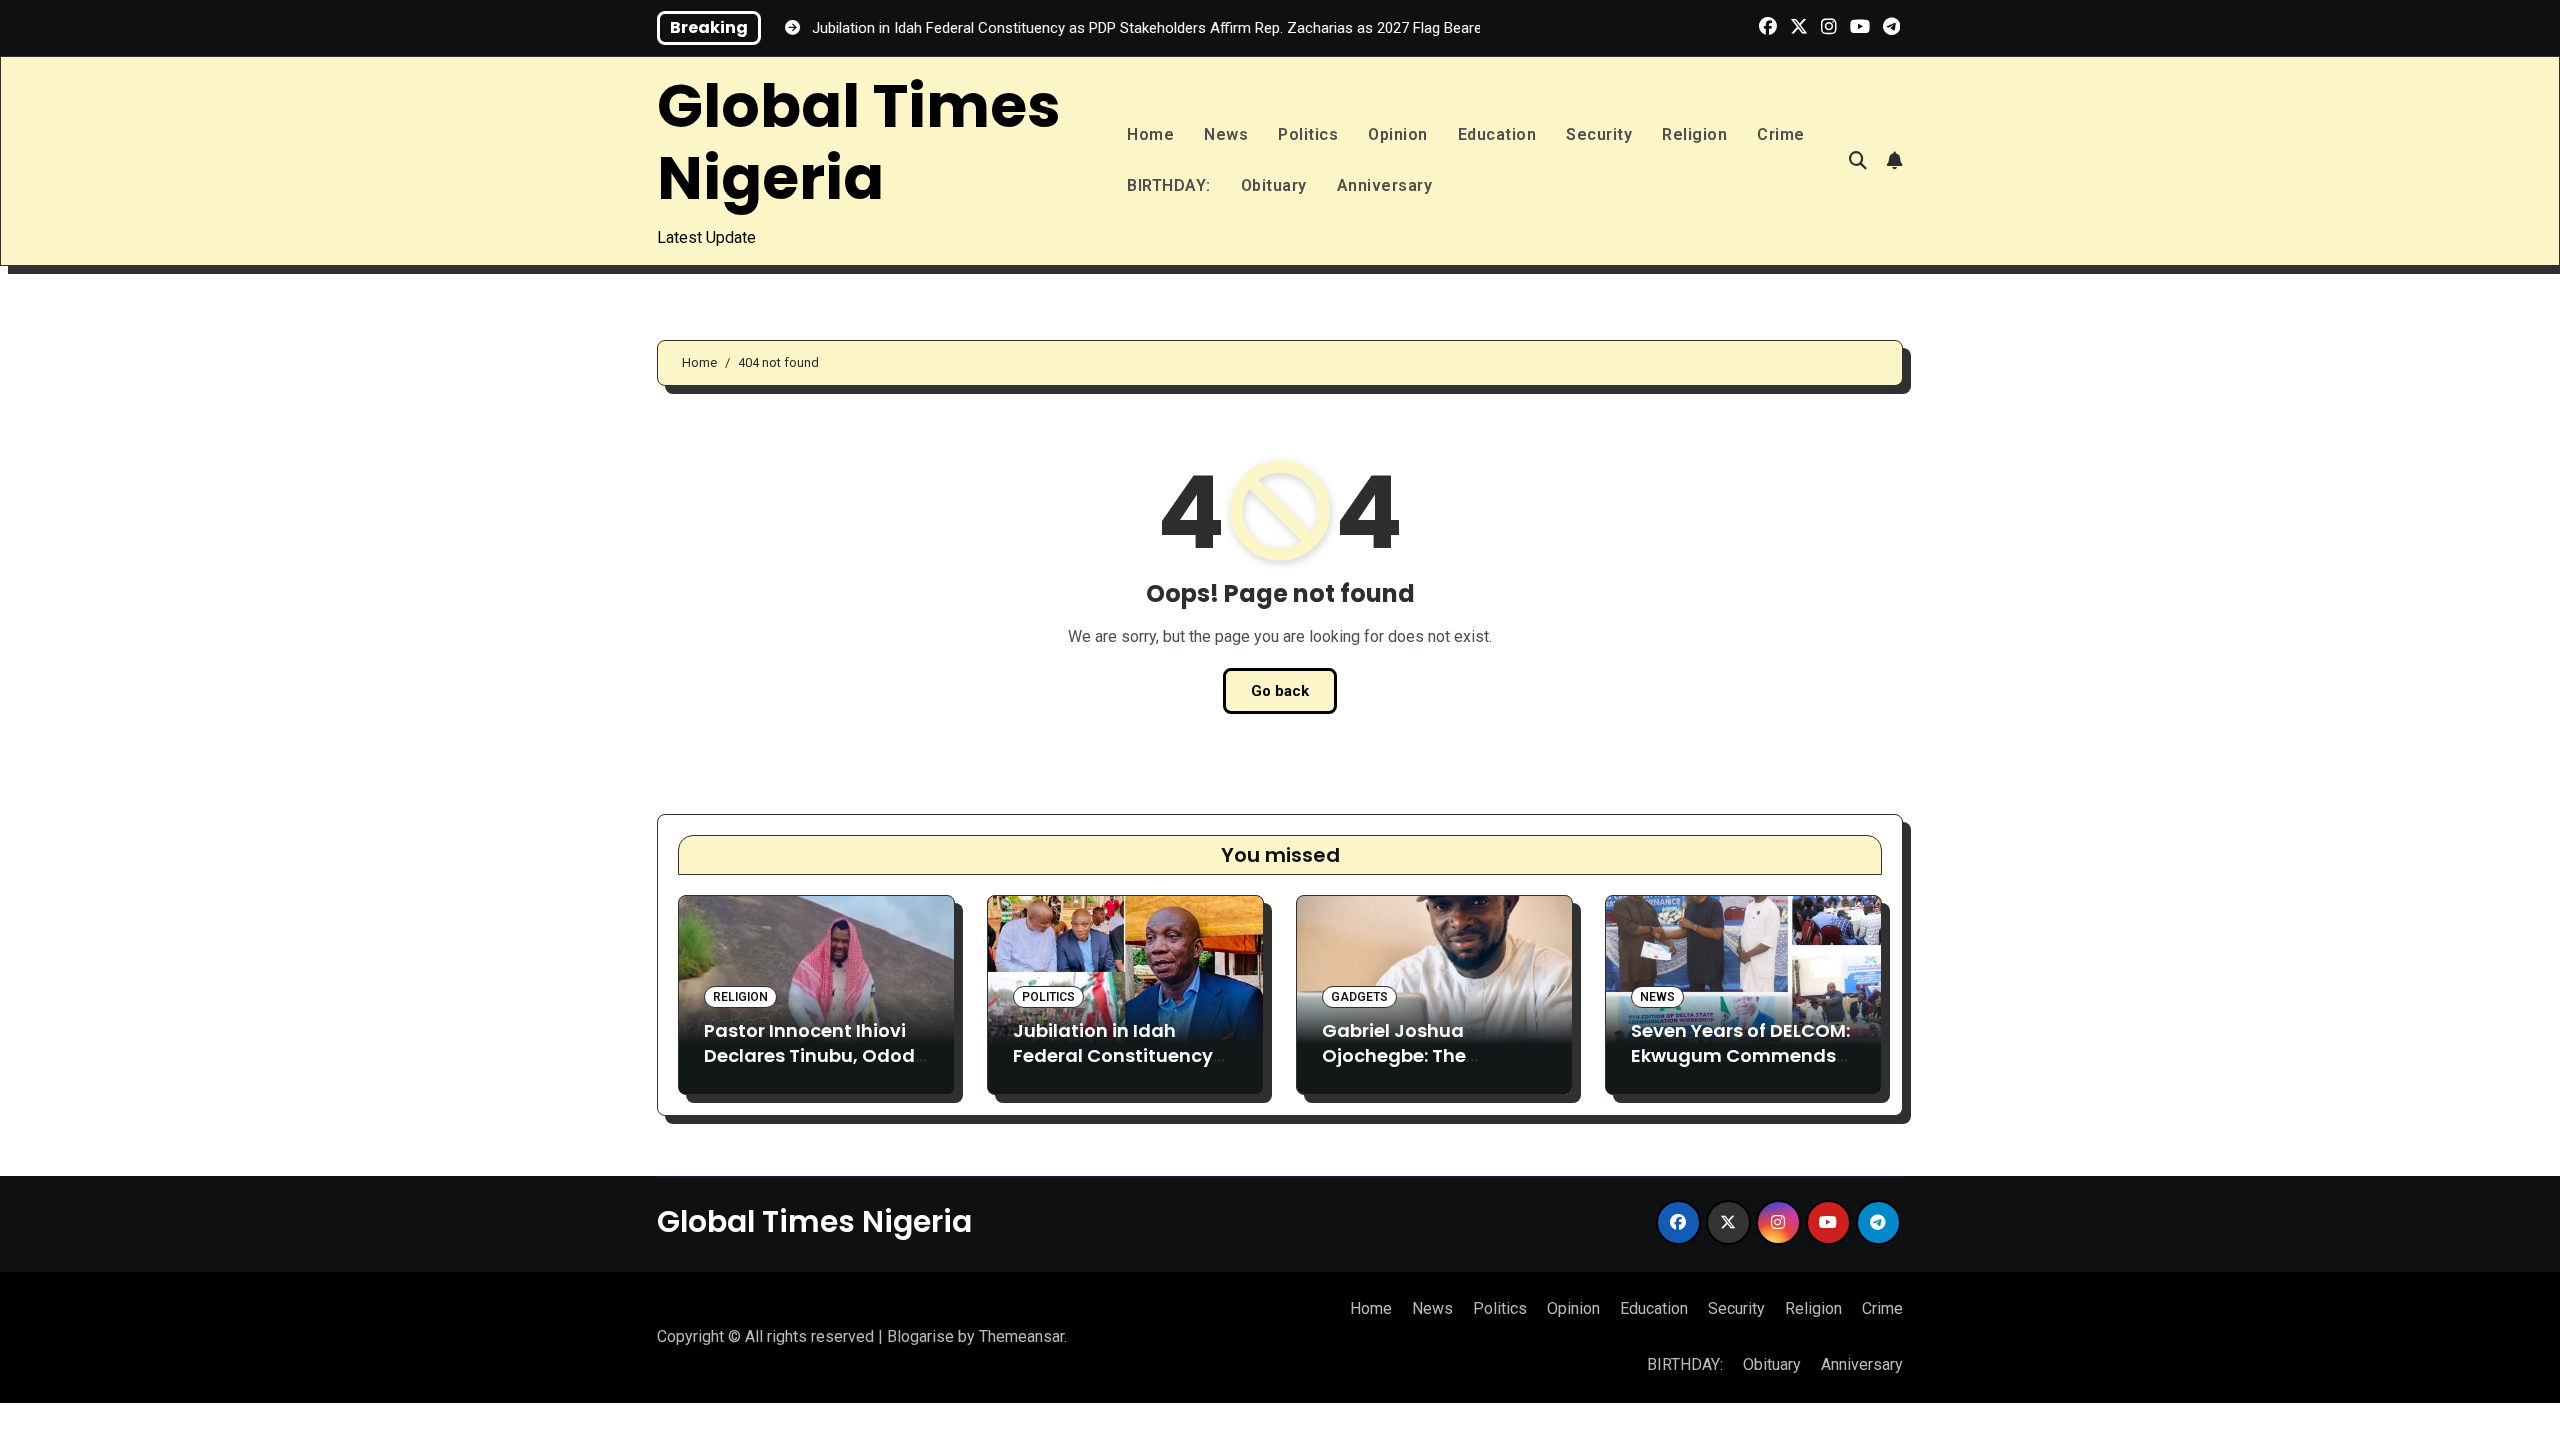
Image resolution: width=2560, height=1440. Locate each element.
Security (1599, 134)
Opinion (1398, 134)
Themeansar (1021, 1336)
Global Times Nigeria (859, 142)
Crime (1781, 134)
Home (1150, 134)
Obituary (1274, 185)
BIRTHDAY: (1169, 185)
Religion (1694, 134)
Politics (1308, 134)
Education (1497, 134)
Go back (1280, 691)
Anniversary (1385, 185)
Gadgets (1359, 997)
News (1226, 134)
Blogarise (920, 1336)
